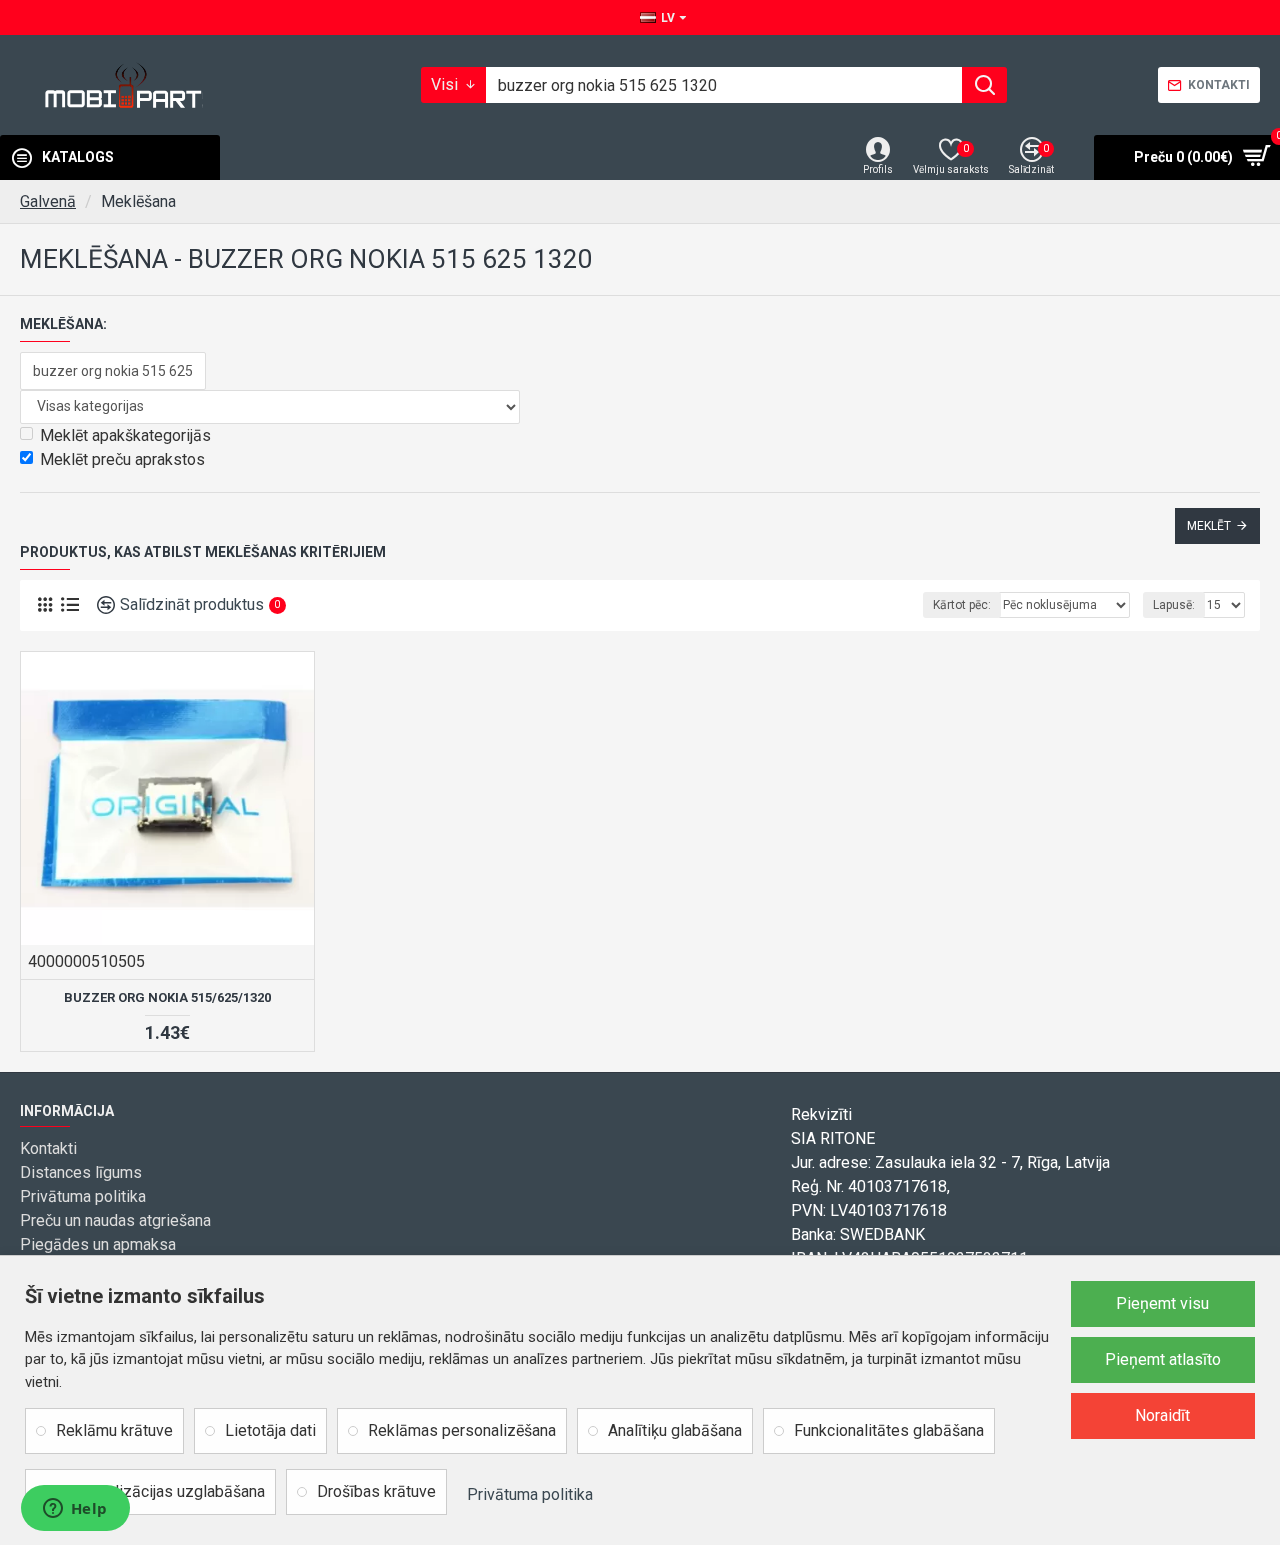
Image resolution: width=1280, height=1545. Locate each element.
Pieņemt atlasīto (1163, 1359)
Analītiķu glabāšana (675, 1430)
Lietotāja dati (270, 1430)
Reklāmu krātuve (114, 1430)
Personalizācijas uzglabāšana (160, 1491)
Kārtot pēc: (962, 605)
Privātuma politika (530, 1494)
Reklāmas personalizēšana (462, 1430)
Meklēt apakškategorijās (125, 435)
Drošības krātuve (376, 1491)
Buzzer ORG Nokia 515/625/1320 (167, 997)
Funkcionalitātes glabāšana (889, 1430)
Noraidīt (1162, 1415)
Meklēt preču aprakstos (122, 459)
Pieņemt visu (1162, 1303)
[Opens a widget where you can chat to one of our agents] (75, 1510)
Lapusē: (1174, 605)
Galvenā (48, 201)
